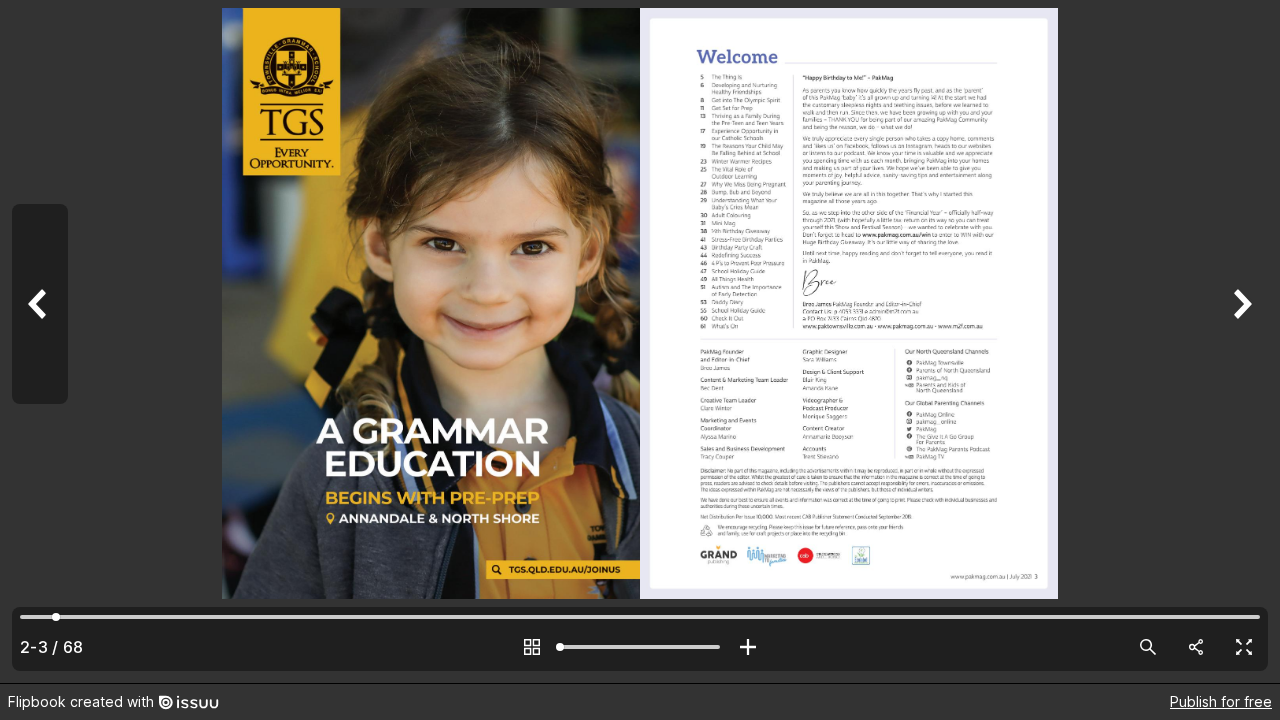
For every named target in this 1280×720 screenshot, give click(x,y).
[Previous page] (40, 341)
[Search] (1148, 647)
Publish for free (1221, 701)
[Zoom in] (748, 647)
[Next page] (1240, 341)
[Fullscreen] (1244, 647)
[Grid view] (532, 647)
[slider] (640, 647)
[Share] (1196, 647)
